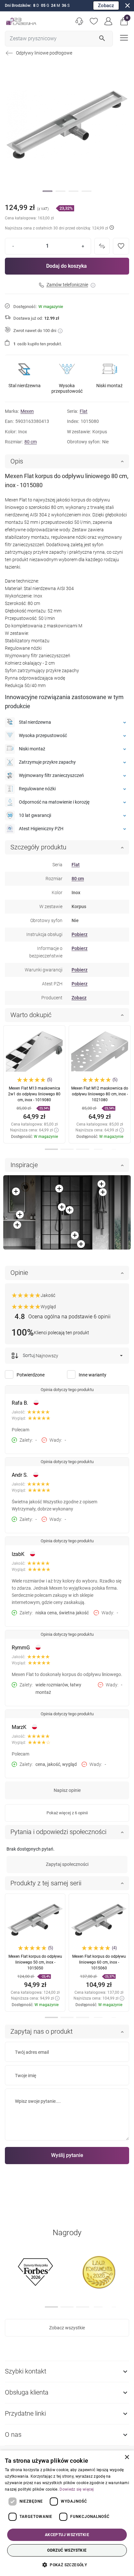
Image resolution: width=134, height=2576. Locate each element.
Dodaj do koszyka (67, 266)
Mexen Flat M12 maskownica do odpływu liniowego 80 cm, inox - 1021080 (100, 1094)
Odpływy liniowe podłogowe (44, 53)
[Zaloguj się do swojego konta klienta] (108, 21)
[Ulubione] (94, 21)
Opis (17, 461)
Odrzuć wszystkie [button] (67, 2550)
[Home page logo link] (21, 21)
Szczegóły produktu (38, 847)
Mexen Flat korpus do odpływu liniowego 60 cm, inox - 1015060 (99, 1962)
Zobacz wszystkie (67, 2328)
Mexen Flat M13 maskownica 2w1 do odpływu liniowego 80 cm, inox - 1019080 (34, 1094)
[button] (124, 21)
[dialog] (67, 2513)
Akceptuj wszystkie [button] (67, 2535)
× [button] (127, 2457)
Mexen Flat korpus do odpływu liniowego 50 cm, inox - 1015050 (35, 1962)
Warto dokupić (31, 1015)
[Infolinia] (79, 21)
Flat (84, 411)
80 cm (31, 442)
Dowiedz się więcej (77, 2489)
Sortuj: (29, 1355)
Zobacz (106, 6)
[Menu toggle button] (123, 37)
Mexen (27, 411)
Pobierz (80, 934)
